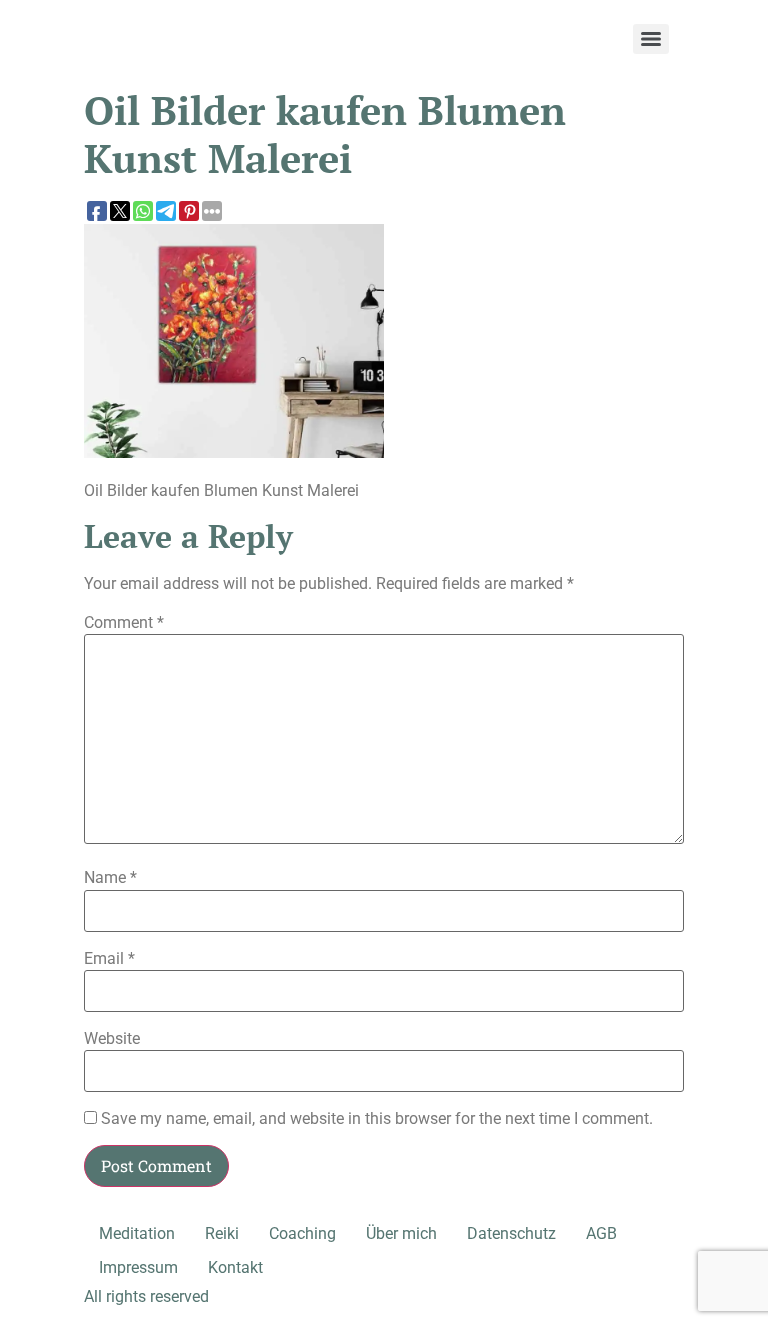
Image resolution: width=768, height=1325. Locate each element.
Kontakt (235, 1267)
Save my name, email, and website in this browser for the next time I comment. (377, 1119)
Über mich (401, 1233)
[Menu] (651, 39)
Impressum (138, 1267)
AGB (601, 1233)
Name (110, 878)
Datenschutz (511, 1233)
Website (112, 1039)
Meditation (137, 1233)
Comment (124, 623)
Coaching (302, 1233)
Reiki (222, 1233)
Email (109, 959)
